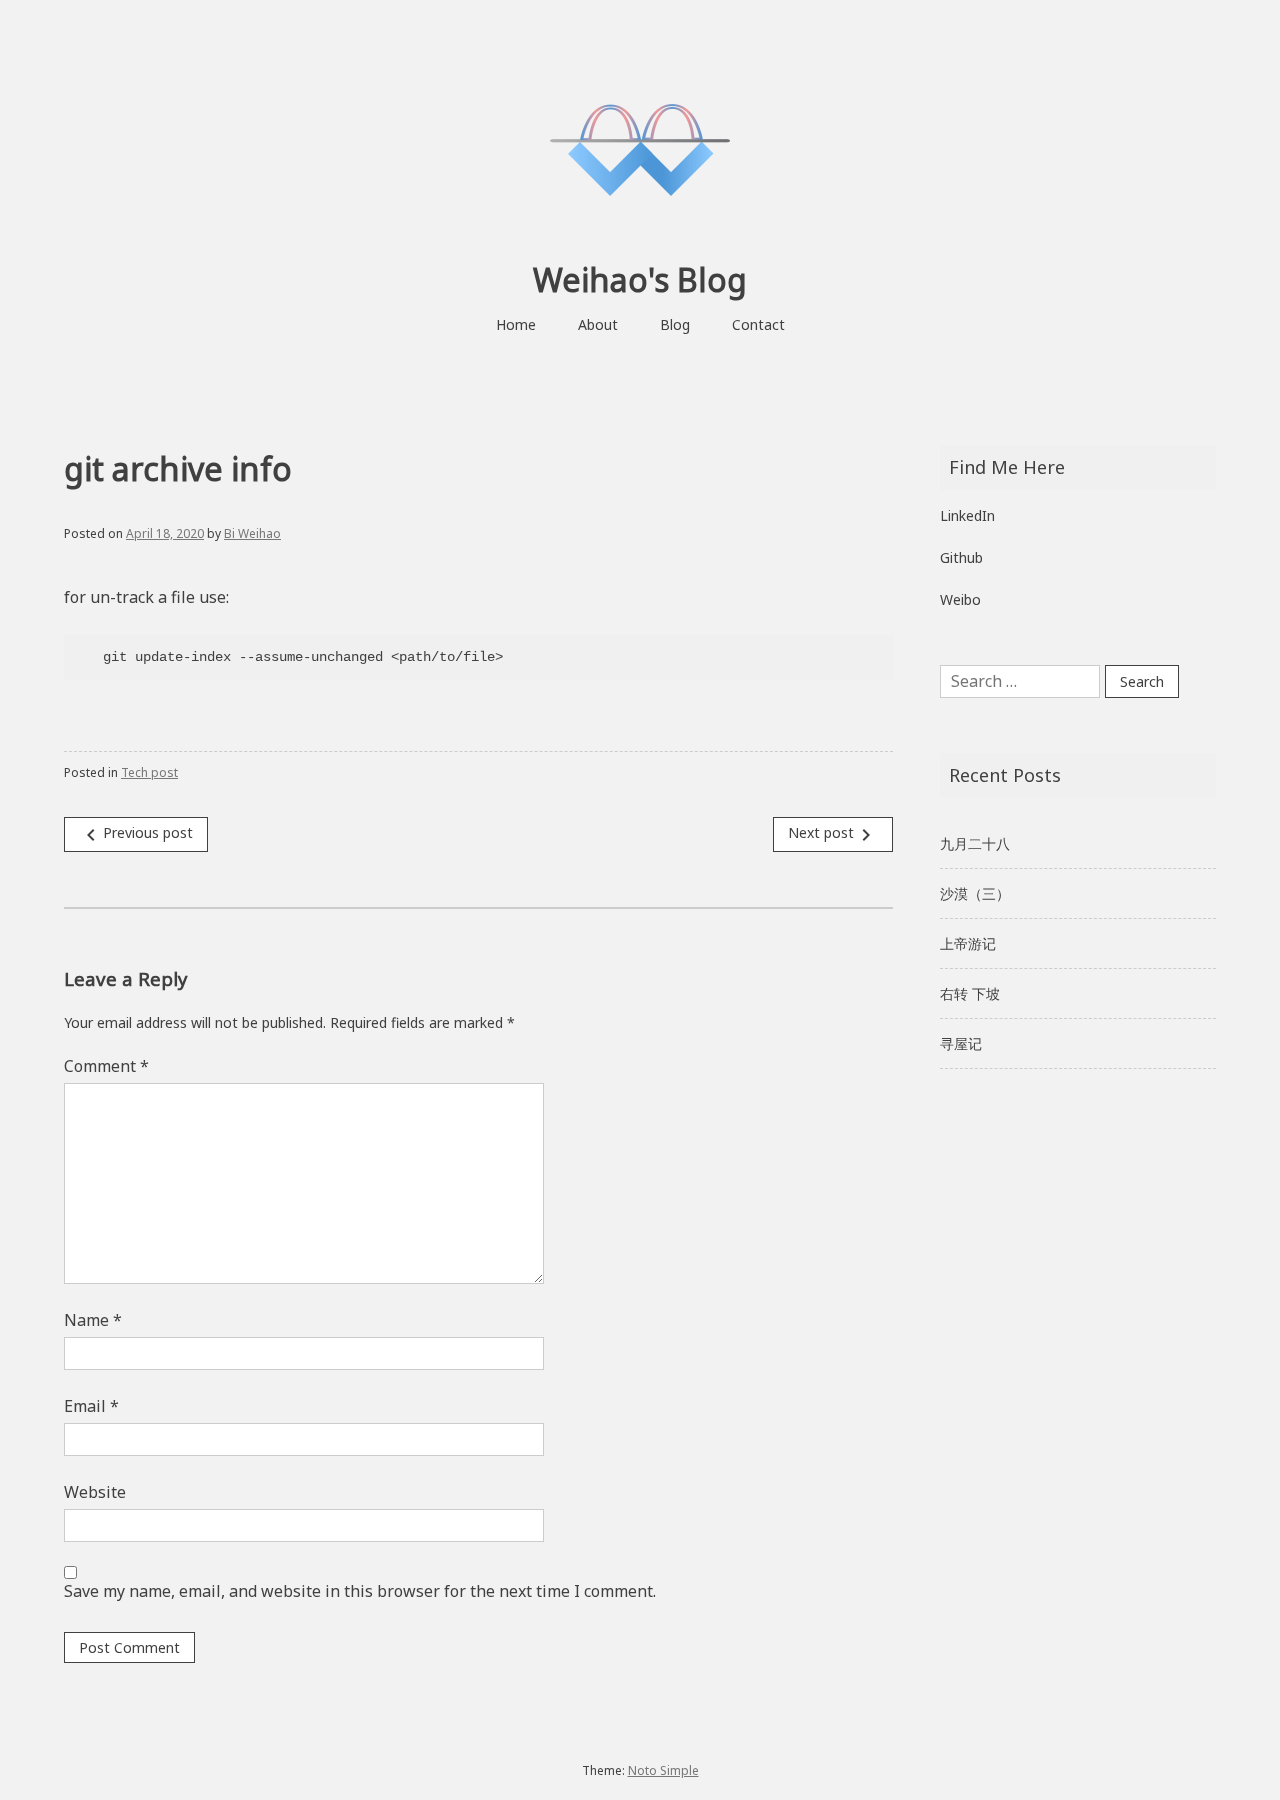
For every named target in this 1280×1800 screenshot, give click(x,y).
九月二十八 (975, 843)
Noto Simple (663, 1770)
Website (95, 1492)
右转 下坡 (970, 993)
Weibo (960, 599)
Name (93, 1320)
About (598, 324)
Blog (675, 324)
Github (961, 557)
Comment (106, 1066)
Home (516, 324)
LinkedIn (967, 515)
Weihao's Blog (640, 279)
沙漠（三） (975, 893)
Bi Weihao (252, 533)
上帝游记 (968, 943)
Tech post (149, 772)
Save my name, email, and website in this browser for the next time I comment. (360, 1591)
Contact (758, 324)
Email (91, 1406)
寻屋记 (961, 1043)
